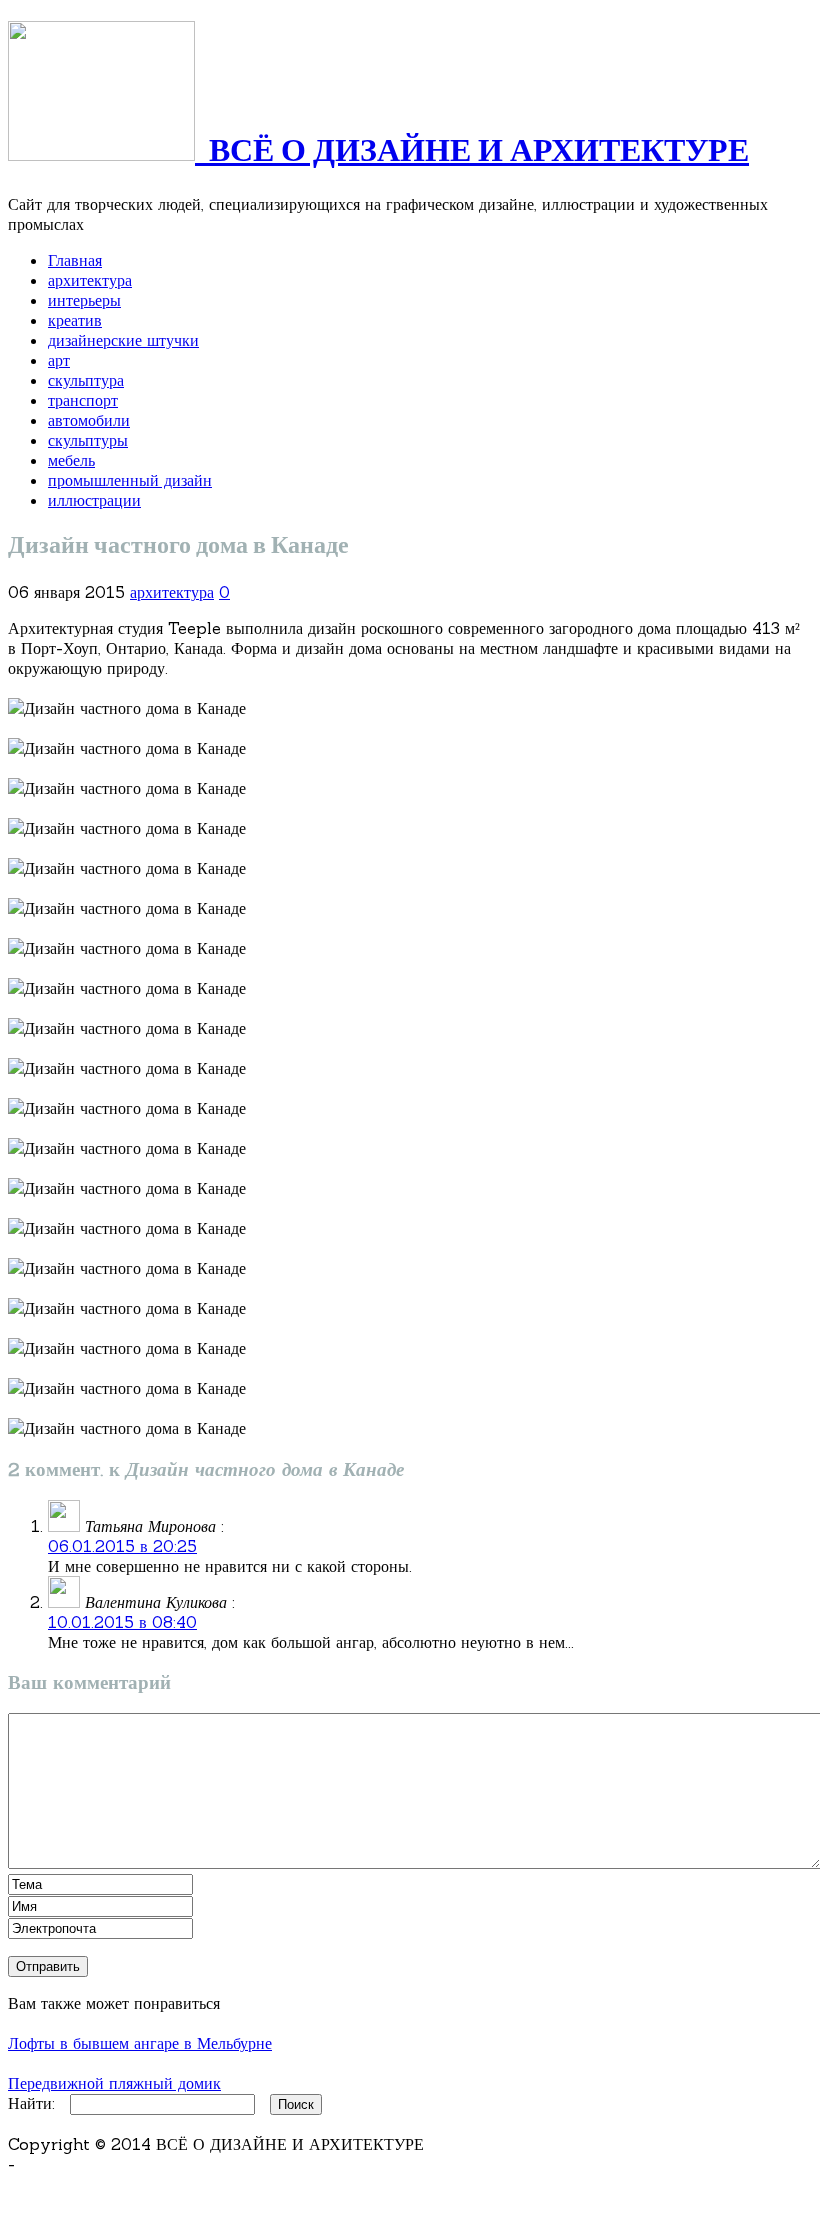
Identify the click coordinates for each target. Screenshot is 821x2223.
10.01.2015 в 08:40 (122, 1622)
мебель (71, 460)
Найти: (31, 2103)
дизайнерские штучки (123, 340)
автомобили (89, 420)
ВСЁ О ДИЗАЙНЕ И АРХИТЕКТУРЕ (472, 151)
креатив (75, 320)
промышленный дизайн (130, 480)
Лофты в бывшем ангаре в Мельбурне (140, 2043)
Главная (75, 260)
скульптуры (88, 440)
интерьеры (84, 300)
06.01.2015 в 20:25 (122, 1546)
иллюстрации (94, 500)
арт (59, 360)
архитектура (90, 280)
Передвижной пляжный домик (114, 2083)
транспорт (83, 400)
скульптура (86, 380)
